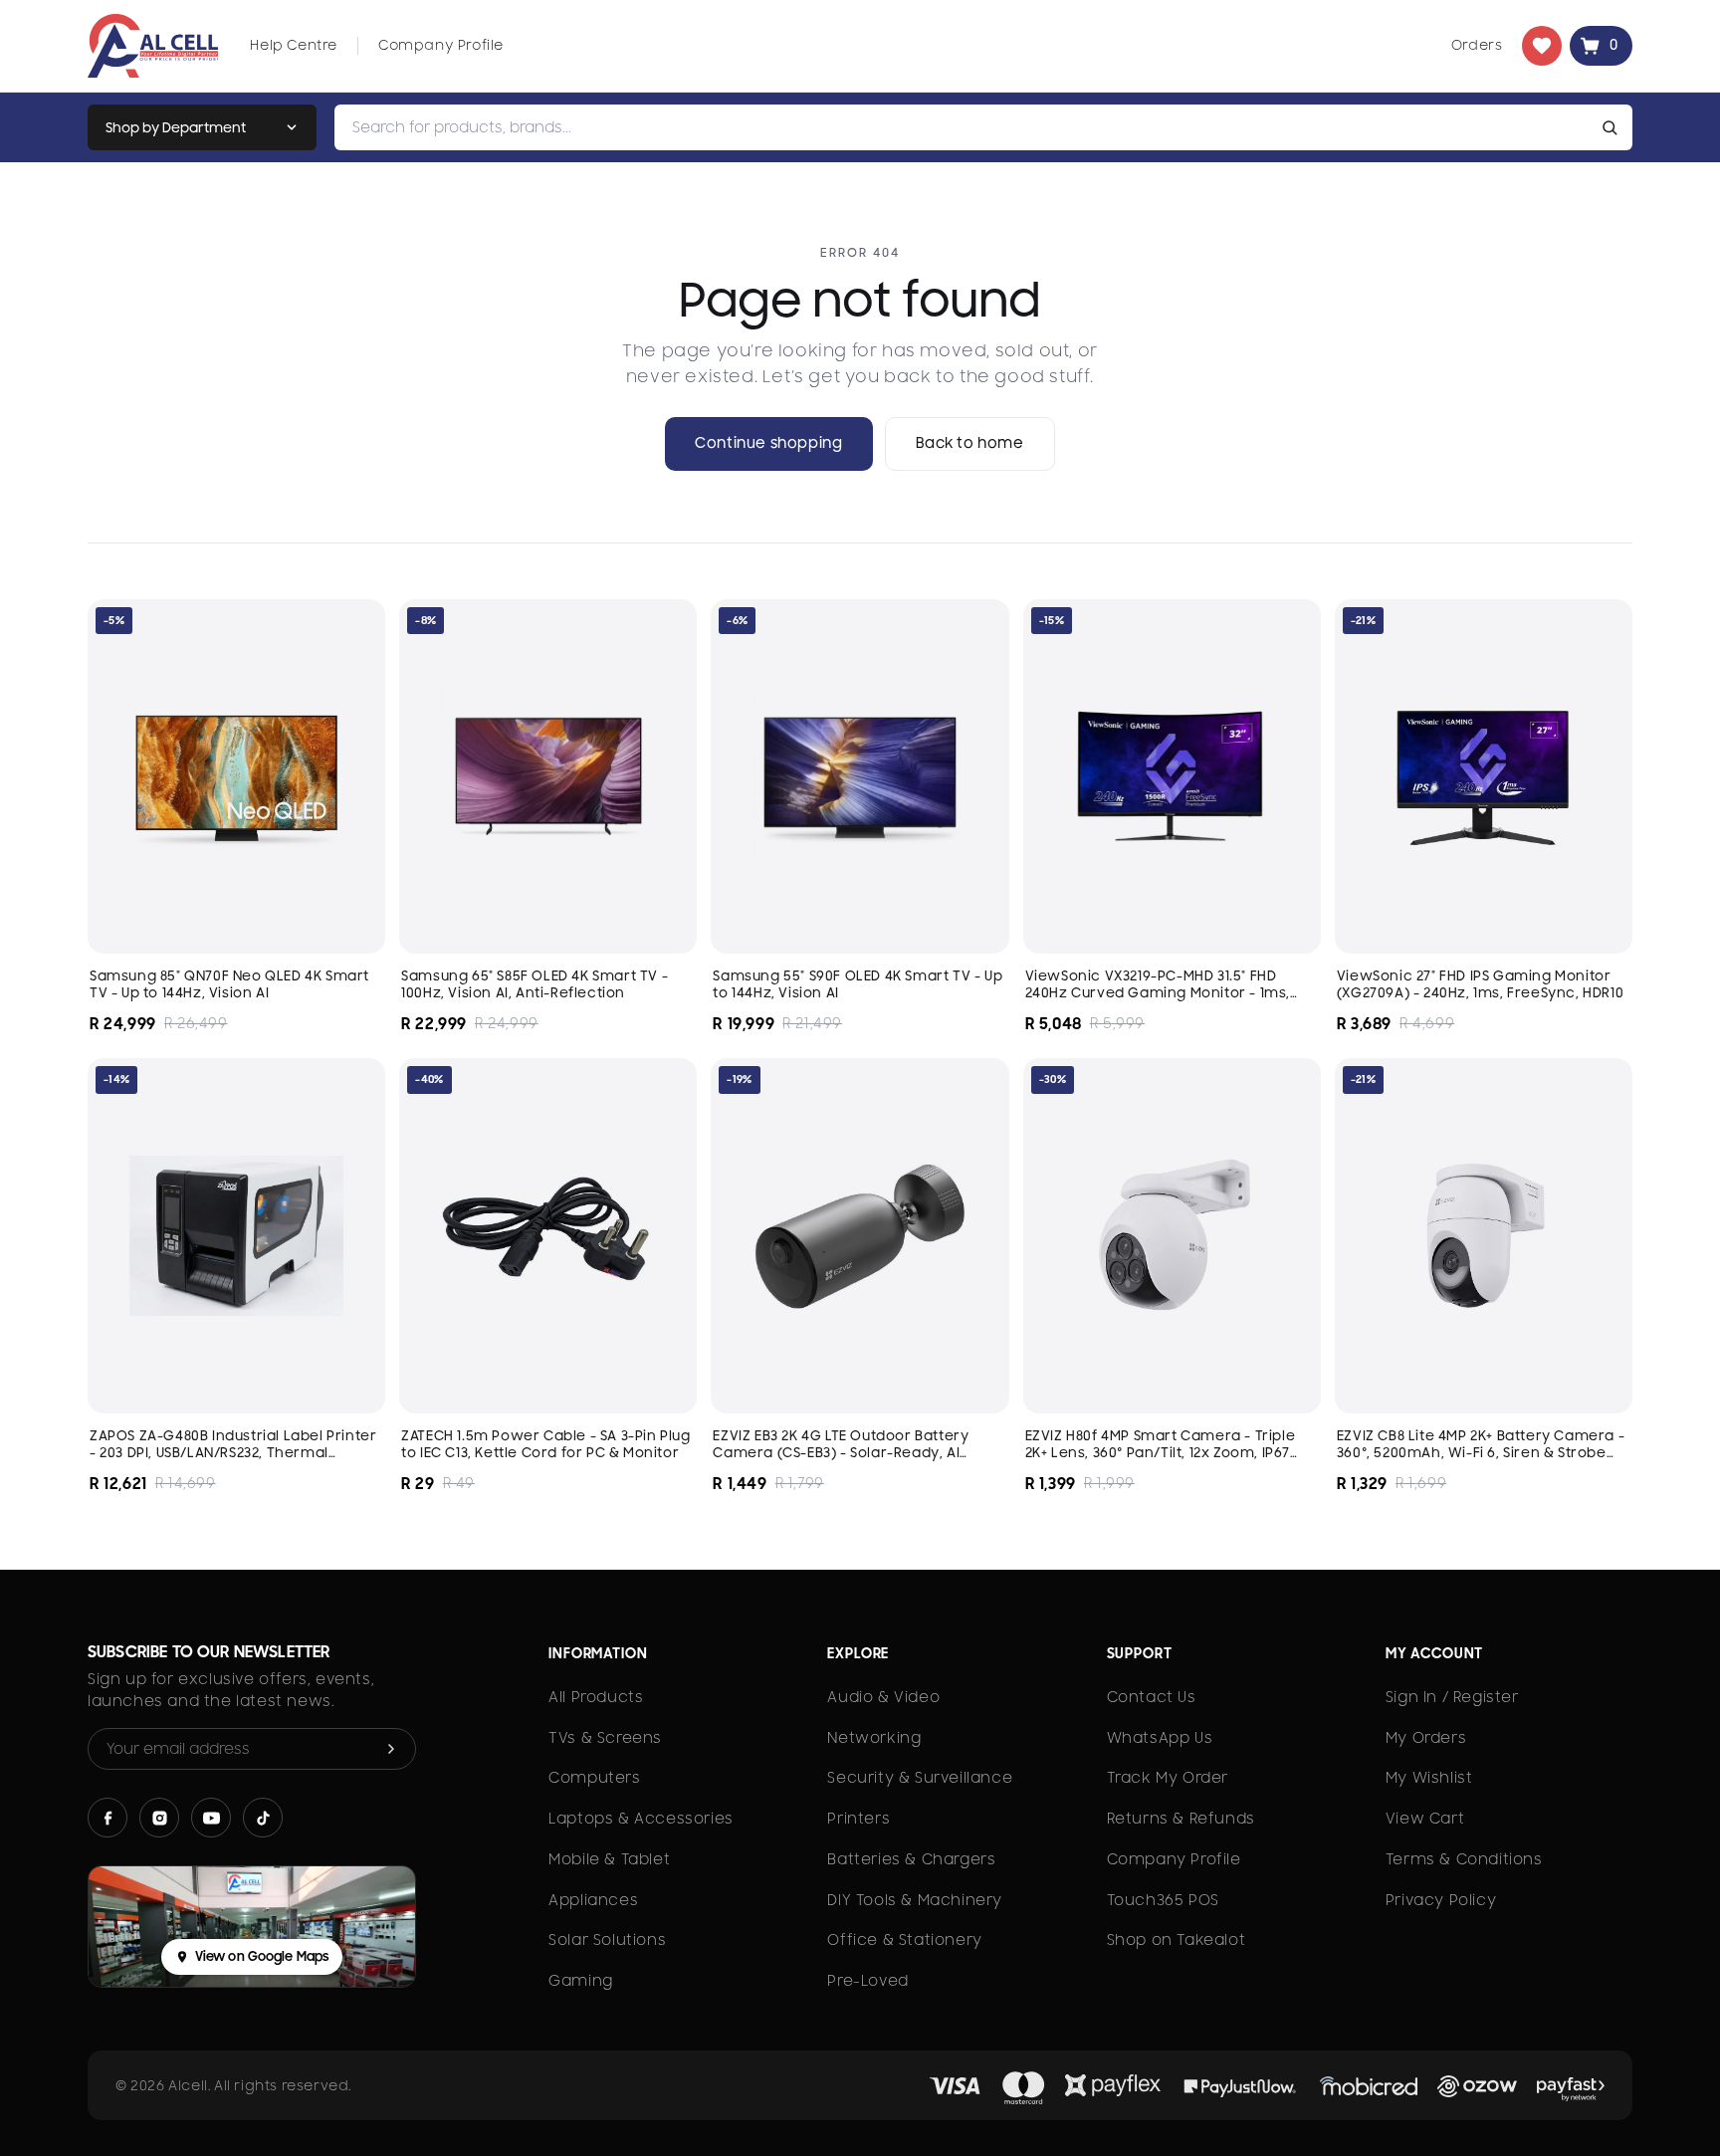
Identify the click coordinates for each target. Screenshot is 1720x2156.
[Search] (1613, 127)
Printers (859, 1819)
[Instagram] (159, 1818)
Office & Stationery (904, 1940)
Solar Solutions (607, 1940)
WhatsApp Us (1160, 1738)
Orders (1477, 45)
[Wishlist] (1542, 46)
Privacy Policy (1441, 1900)
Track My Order (1168, 1778)
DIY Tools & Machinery (915, 1900)
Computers (594, 1778)
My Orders (1426, 1738)
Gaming (581, 1981)
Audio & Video (883, 1697)
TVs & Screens (605, 1738)
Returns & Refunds (1181, 1819)
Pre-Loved (867, 1981)
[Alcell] (153, 46)
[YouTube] (211, 1818)
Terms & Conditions (1464, 1859)
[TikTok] (263, 1818)
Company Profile (441, 45)
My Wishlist (1429, 1778)
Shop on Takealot (1177, 1940)
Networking (874, 1738)
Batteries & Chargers (911, 1859)
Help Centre (294, 45)
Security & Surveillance (920, 1778)
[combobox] (965, 127)
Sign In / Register (1452, 1697)
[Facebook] (107, 1818)
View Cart (1425, 1819)
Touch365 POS (1163, 1900)
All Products (596, 1697)
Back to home (970, 443)
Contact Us (1152, 1697)
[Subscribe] (391, 1749)
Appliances (593, 1900)
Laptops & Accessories (641, 1819)
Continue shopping (768, 443)
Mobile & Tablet (609, 1859)
